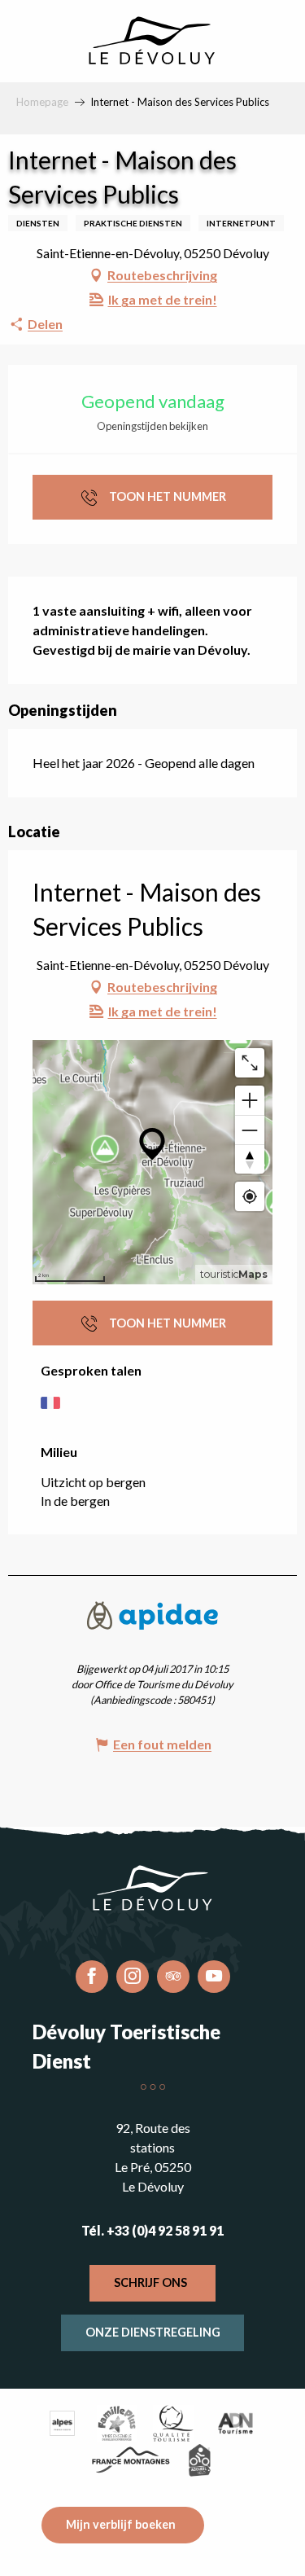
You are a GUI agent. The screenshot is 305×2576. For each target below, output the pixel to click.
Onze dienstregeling (153, 2332)
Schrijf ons (150, 2282)
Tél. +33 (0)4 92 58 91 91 (152, 2230)
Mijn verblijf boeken (121, 2524)
